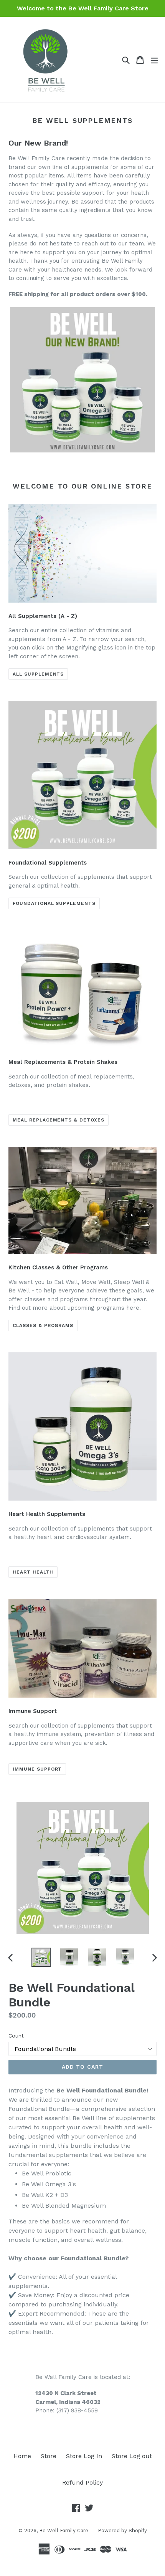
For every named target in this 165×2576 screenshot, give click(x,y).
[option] (41, 1957)
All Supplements (38, 674)
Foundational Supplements (54, 903)
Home (22, 2456)
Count (16, 2036)
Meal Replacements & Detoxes (59, 1120)
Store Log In (84, 2456)
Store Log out (132, 2456)
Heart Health (33, 1572)
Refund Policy (82, 2482)
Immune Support (37, 1769)
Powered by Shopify (122, 2530)
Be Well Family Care (64, 2530)
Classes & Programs (43, 1325)
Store (49, 2456)
